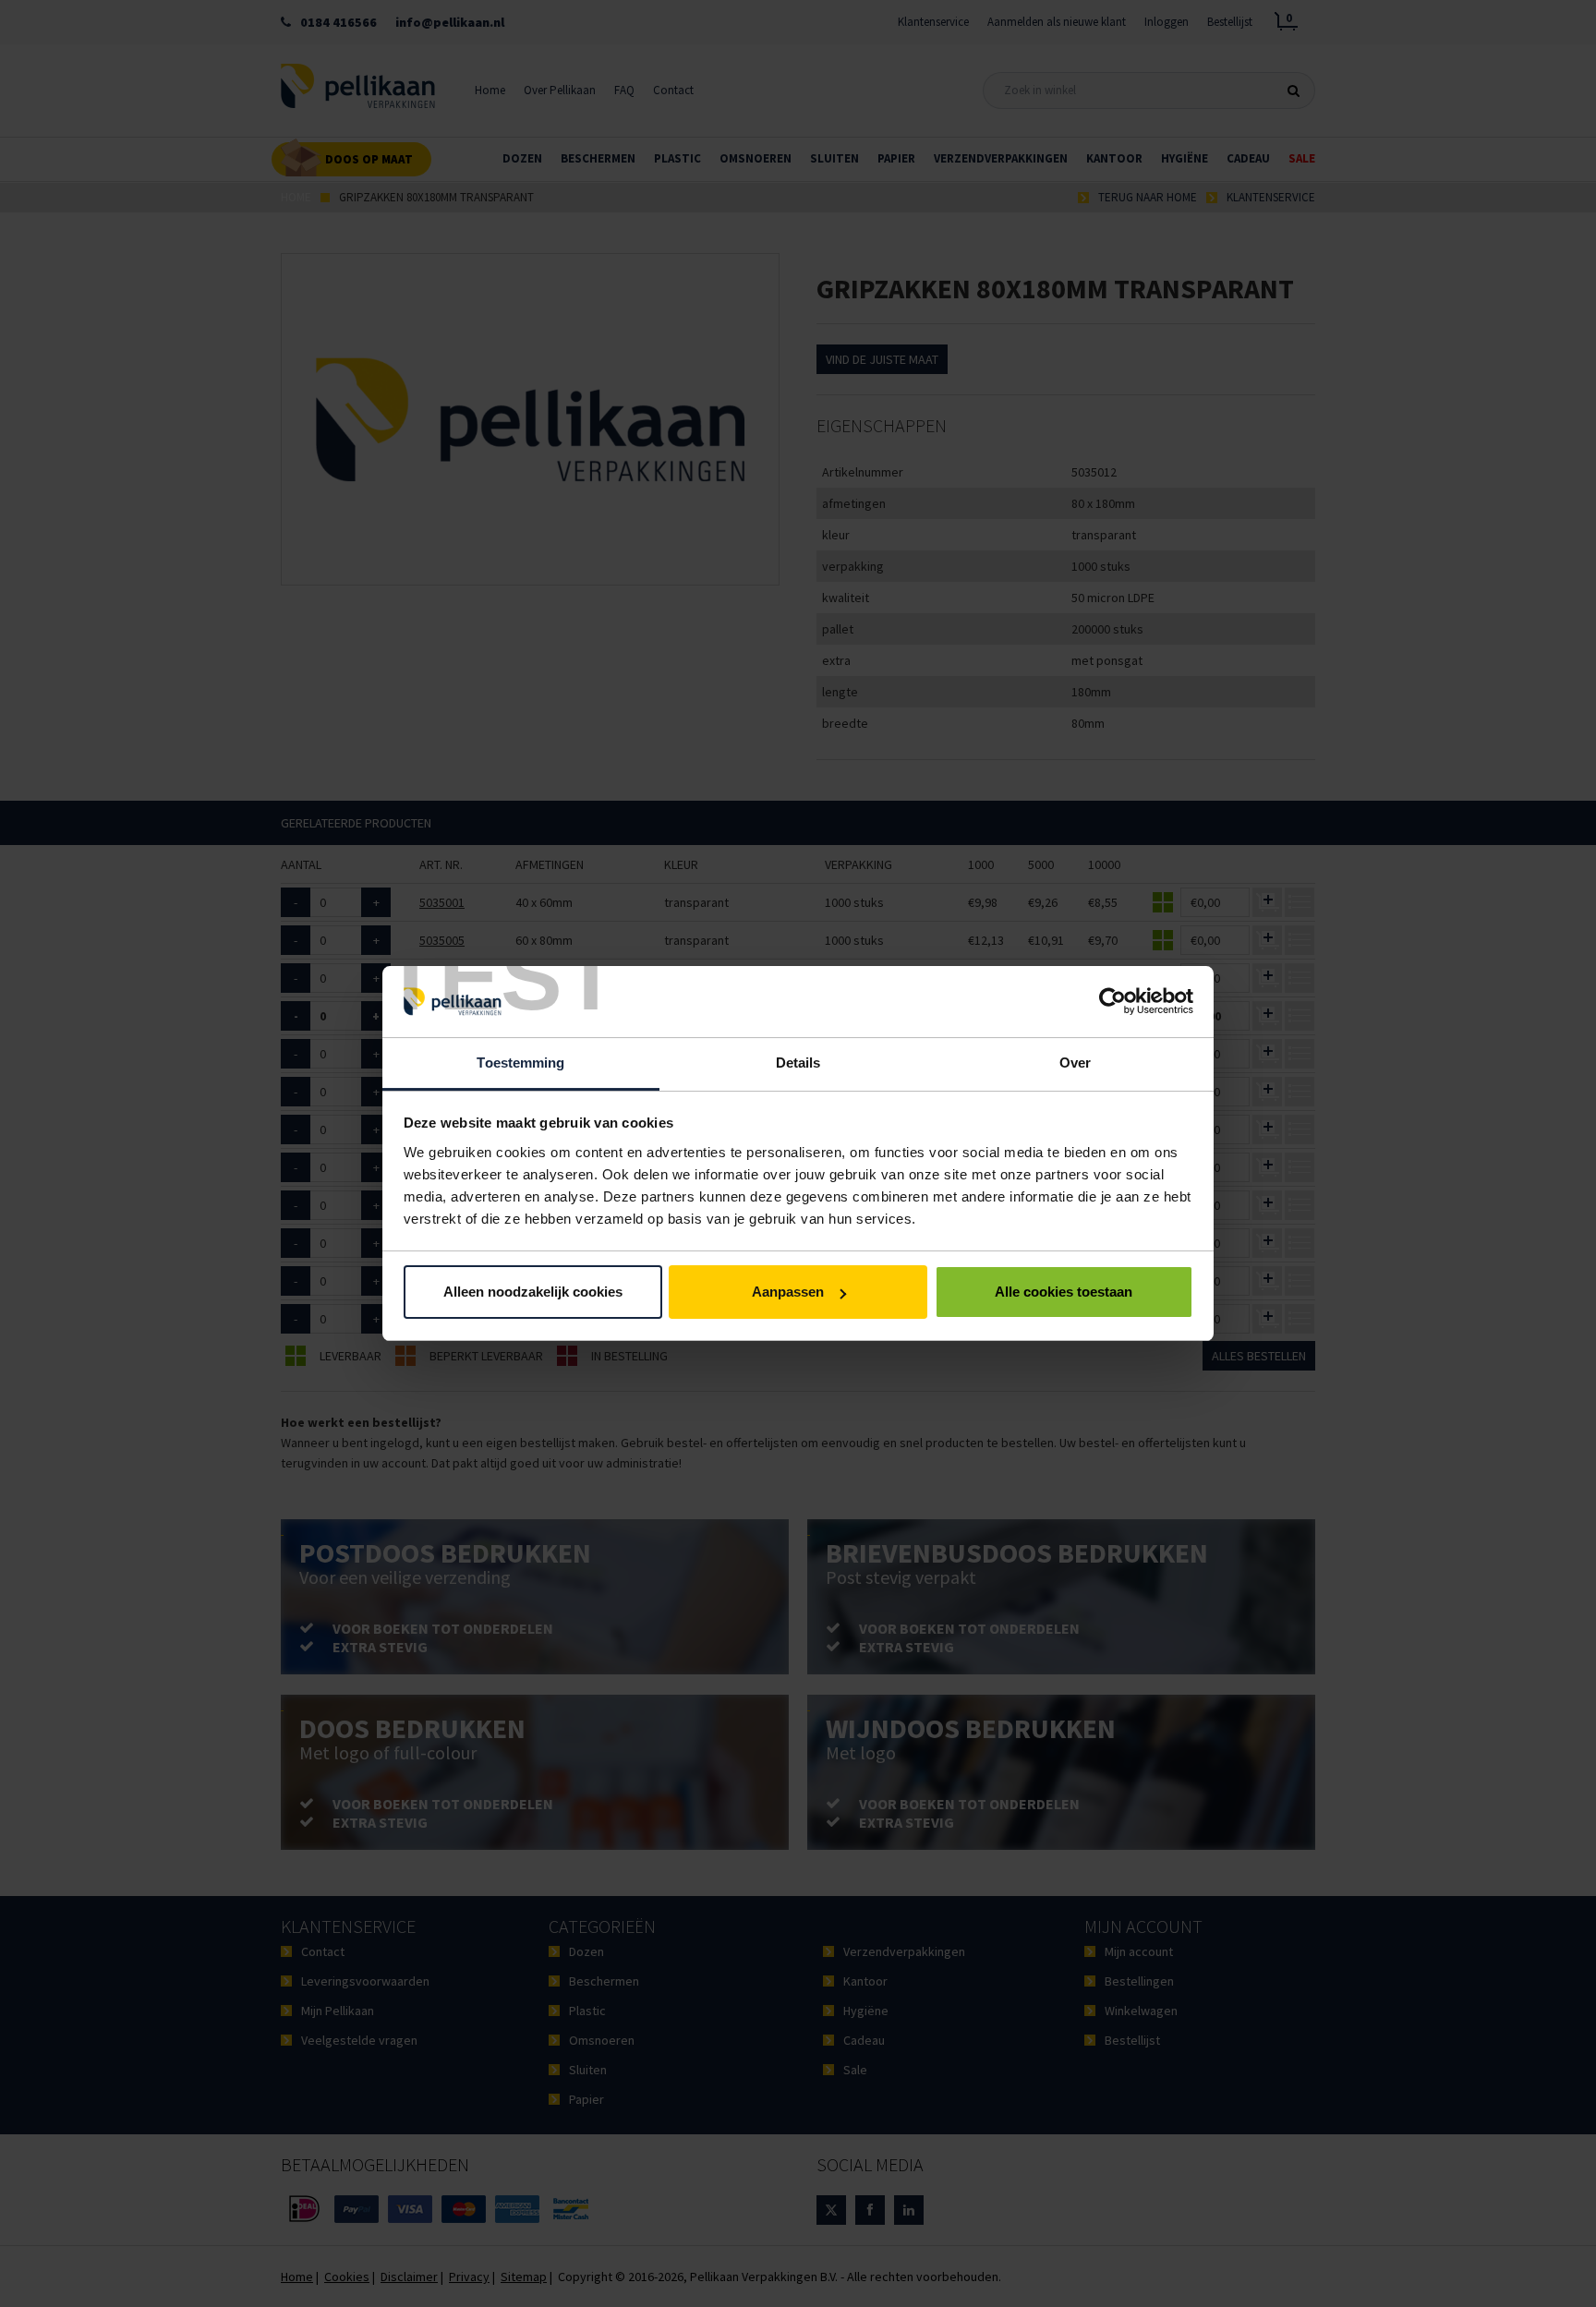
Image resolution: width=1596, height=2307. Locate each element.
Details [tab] (798, 1063)
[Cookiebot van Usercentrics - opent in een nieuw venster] (1112, 1002)
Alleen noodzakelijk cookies (533, 1292)
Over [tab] (1075, 1063)
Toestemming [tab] (520, 1063)
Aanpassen (788, 1292)
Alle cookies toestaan (1064, 1292)
